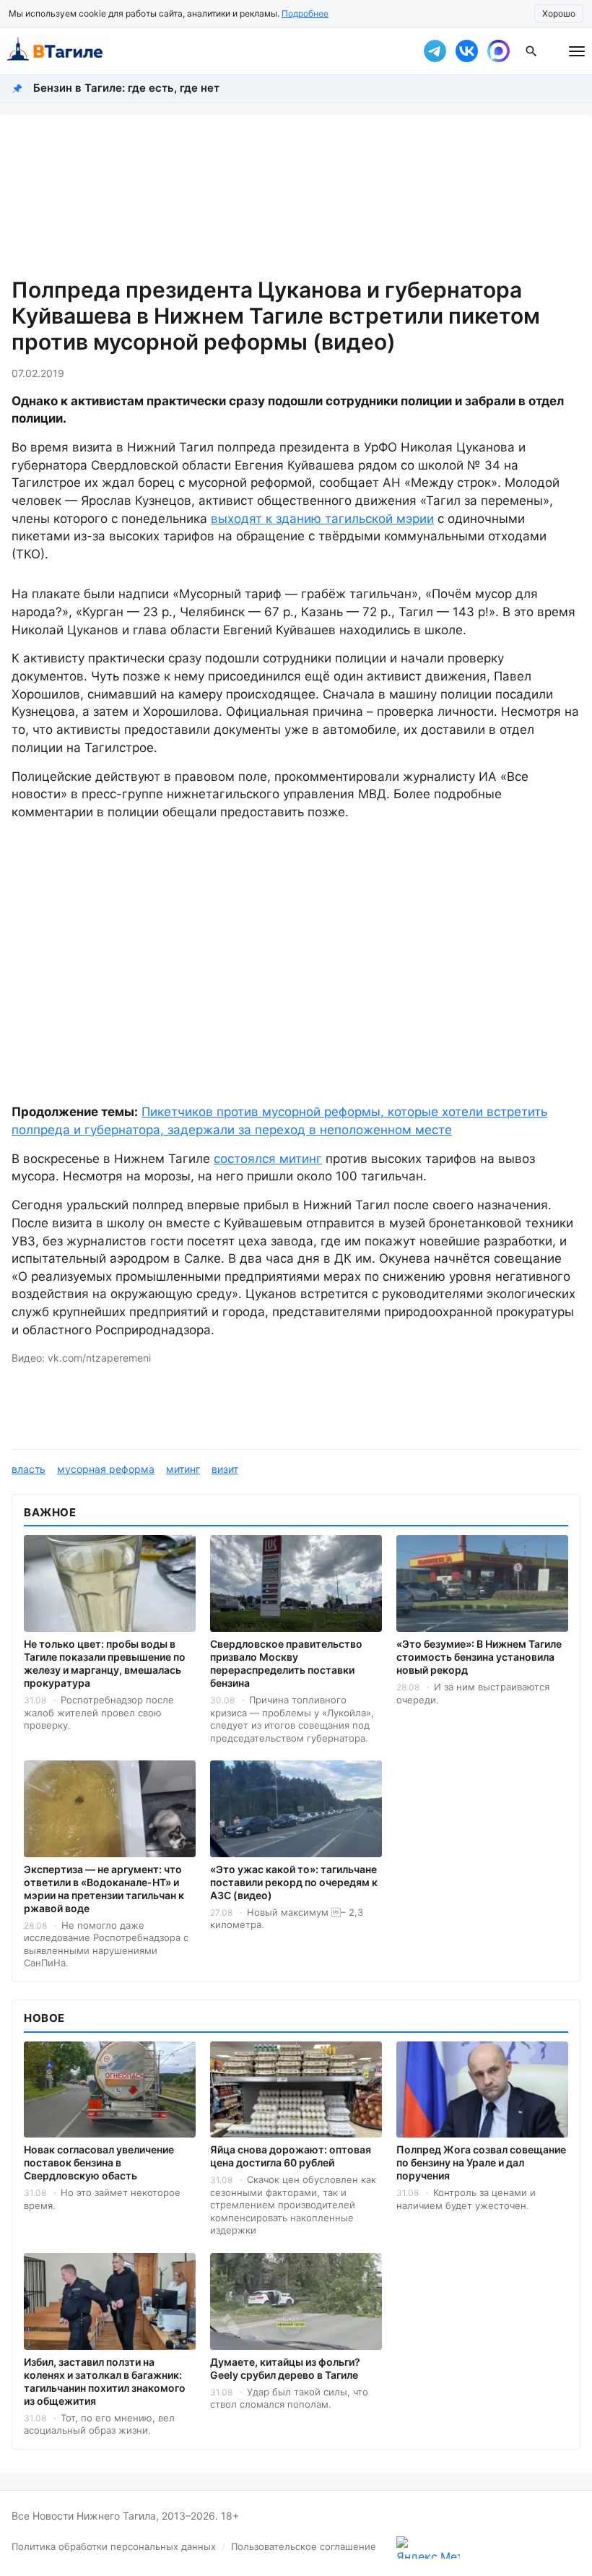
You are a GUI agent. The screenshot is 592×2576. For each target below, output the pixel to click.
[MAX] (498, 51)
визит (225, 1469)
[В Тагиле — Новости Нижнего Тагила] (202, 51)
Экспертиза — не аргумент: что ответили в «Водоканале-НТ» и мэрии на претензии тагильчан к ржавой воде (104, 1889)
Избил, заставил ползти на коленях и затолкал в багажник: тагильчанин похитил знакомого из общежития (105, 2381)
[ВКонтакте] (466, 51)
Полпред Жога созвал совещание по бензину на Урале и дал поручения (481, 2162)
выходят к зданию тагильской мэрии (322, 519)
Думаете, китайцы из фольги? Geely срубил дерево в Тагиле (285, 2368)
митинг (183, 1469)
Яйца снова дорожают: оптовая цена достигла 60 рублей (291, 2156)
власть (29, 1469)
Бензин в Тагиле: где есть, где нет (126, 88)
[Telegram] (435, 51)
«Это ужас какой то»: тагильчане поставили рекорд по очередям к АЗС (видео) (294, 1882)
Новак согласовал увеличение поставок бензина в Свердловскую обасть (99, 2162)
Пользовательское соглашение (304, 2546)
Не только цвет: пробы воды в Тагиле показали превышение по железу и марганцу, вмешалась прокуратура (105, 1663)
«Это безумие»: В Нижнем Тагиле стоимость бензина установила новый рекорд (479, 1657)
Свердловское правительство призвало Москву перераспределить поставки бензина (286, 1663)
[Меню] (577, 51)
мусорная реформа (106, 1469)
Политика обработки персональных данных (114, 2546)
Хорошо (559, 13)
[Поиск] (531, 51)
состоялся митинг (268, 1159)
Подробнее (305, 13)
